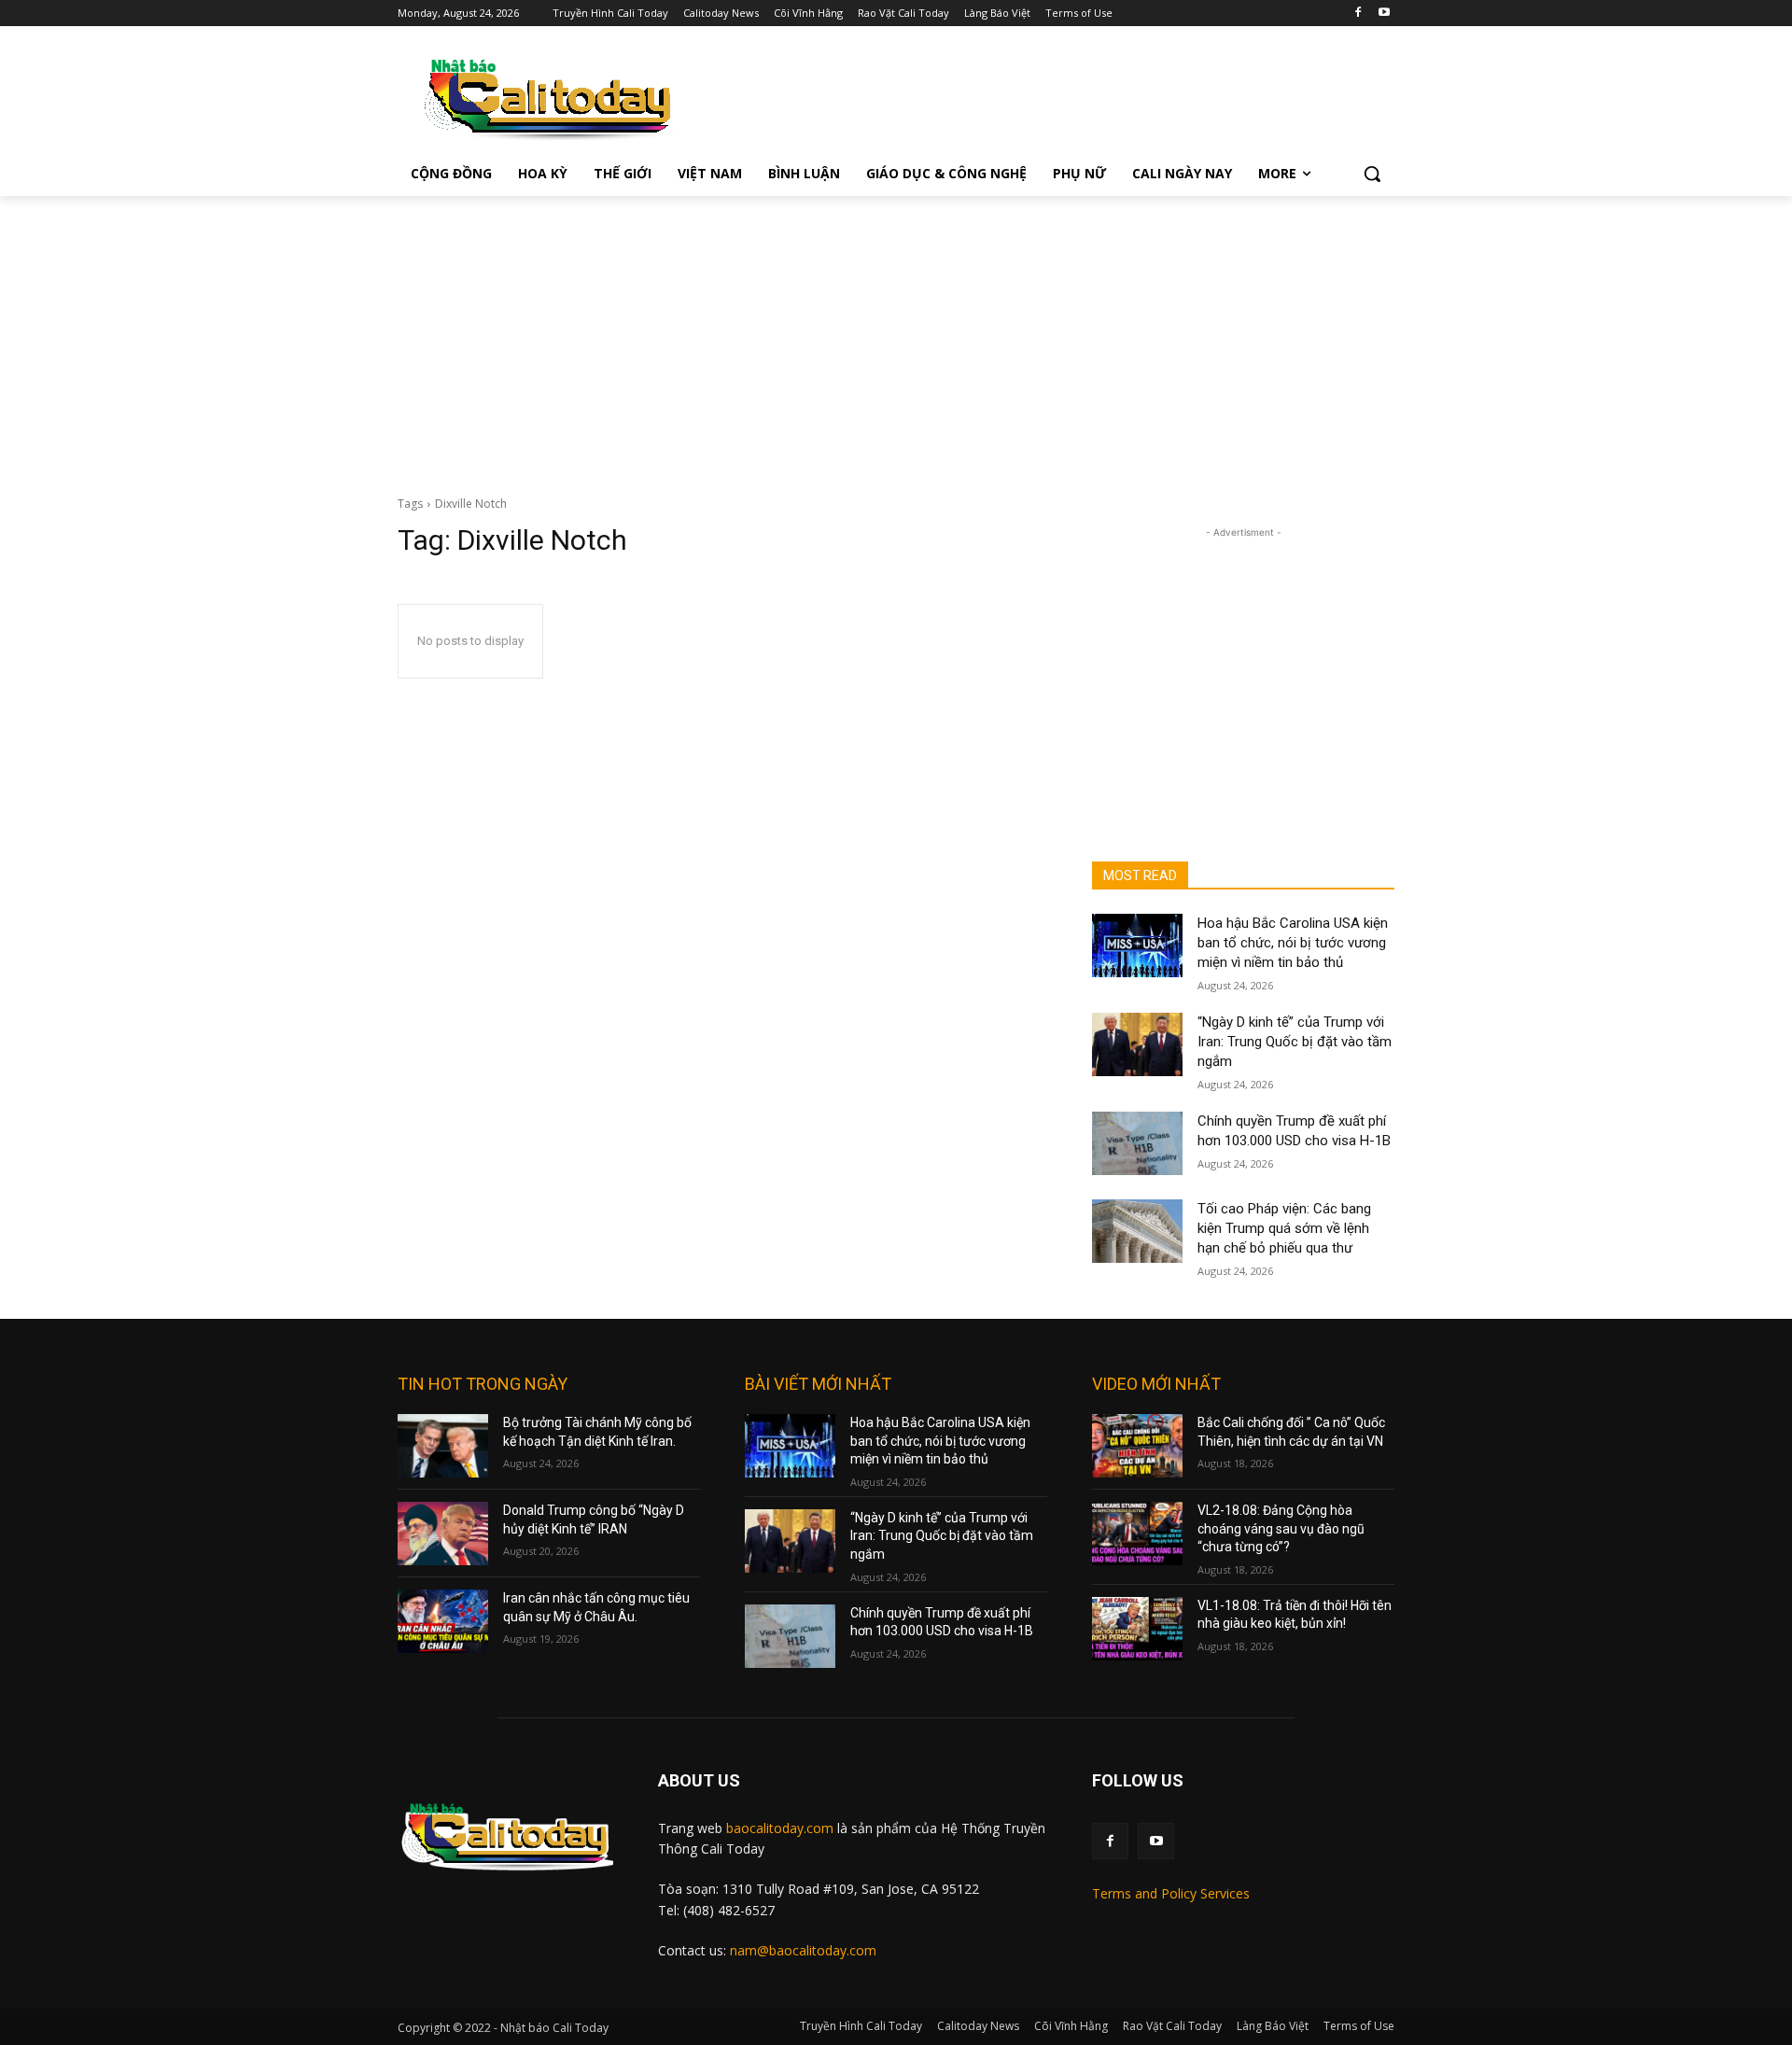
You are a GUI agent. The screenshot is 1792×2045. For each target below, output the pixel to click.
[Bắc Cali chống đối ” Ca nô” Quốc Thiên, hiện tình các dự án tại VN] (1137, 1446)
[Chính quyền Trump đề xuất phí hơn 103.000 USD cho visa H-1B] (1137, 1143)
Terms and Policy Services (1171, 1893)
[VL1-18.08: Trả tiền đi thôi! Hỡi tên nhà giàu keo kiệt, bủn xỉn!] (1137, 1629)
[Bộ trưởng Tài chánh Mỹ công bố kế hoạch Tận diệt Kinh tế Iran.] (443, 1446)
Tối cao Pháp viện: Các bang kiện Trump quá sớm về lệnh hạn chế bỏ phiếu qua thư (1284, 1228)
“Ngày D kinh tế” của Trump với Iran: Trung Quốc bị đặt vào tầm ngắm (1295, 1042)
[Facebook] (1358, 14)
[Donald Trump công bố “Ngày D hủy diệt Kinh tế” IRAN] (443, 1534)
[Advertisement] (896, 336)
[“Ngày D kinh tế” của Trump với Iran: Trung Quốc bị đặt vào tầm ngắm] (1137, 1044)
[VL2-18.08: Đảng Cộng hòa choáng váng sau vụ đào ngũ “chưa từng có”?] (1137, 1534)
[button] (1372, 174)
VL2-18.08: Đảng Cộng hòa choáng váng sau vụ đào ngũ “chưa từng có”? (1281, 1528)
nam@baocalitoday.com (803, 1950)
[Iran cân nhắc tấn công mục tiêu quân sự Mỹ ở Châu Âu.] (443, 1621)
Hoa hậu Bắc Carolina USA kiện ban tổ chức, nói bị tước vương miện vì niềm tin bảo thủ (1293, 943)
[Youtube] (1384, 14)
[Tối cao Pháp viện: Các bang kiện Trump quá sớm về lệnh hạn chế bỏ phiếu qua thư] (1137, 1231)
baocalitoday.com (780, 1828)
